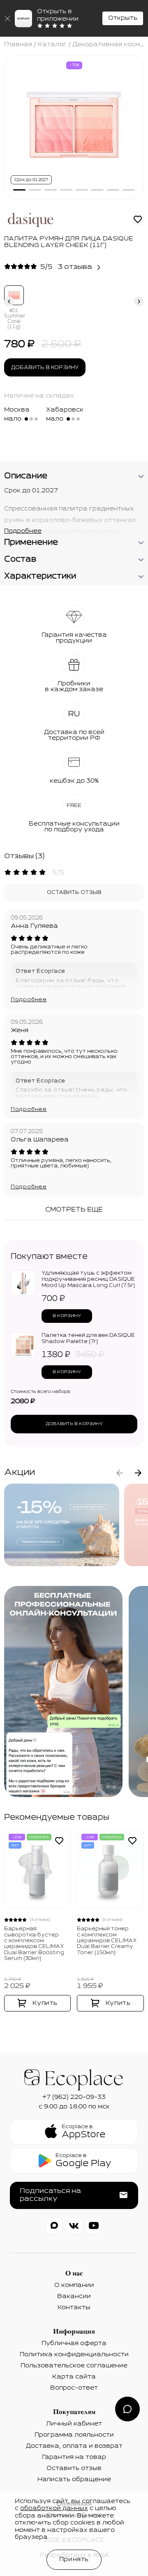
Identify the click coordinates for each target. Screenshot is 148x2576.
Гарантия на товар (74, 2457)
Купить (45, 2003)
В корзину (67, 1316)
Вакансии (74, 2296)
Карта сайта (74, 2377)
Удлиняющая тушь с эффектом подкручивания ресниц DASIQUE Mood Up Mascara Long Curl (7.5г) (88, 1280)
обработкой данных (54, 2508)
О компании (74, 2285)
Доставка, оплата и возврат (74, 2446)
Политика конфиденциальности (74, 2355)
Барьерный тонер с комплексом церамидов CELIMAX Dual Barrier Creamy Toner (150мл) (107, 1941)
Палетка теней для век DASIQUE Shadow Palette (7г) (88, 1339)
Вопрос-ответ (74, 2388)
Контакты (74, 2308)
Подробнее (29, 1000)
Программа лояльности (74, 2435)
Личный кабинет (74, 2424)
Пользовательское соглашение (74, 2366)
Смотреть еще (74, 1210)
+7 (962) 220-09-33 (74, 2097)
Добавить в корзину (45, 368)
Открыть (123, 18)
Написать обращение (74, 2480)
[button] (19, 190)
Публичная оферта (74, 2343)
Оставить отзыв (74, 893)
